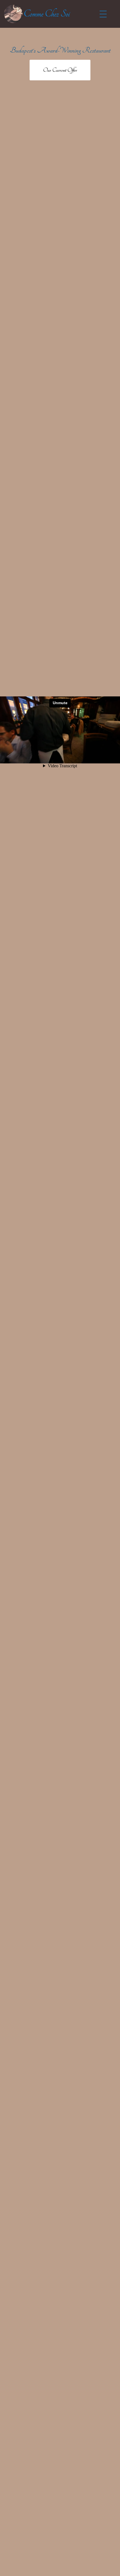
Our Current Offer (60, 70)
